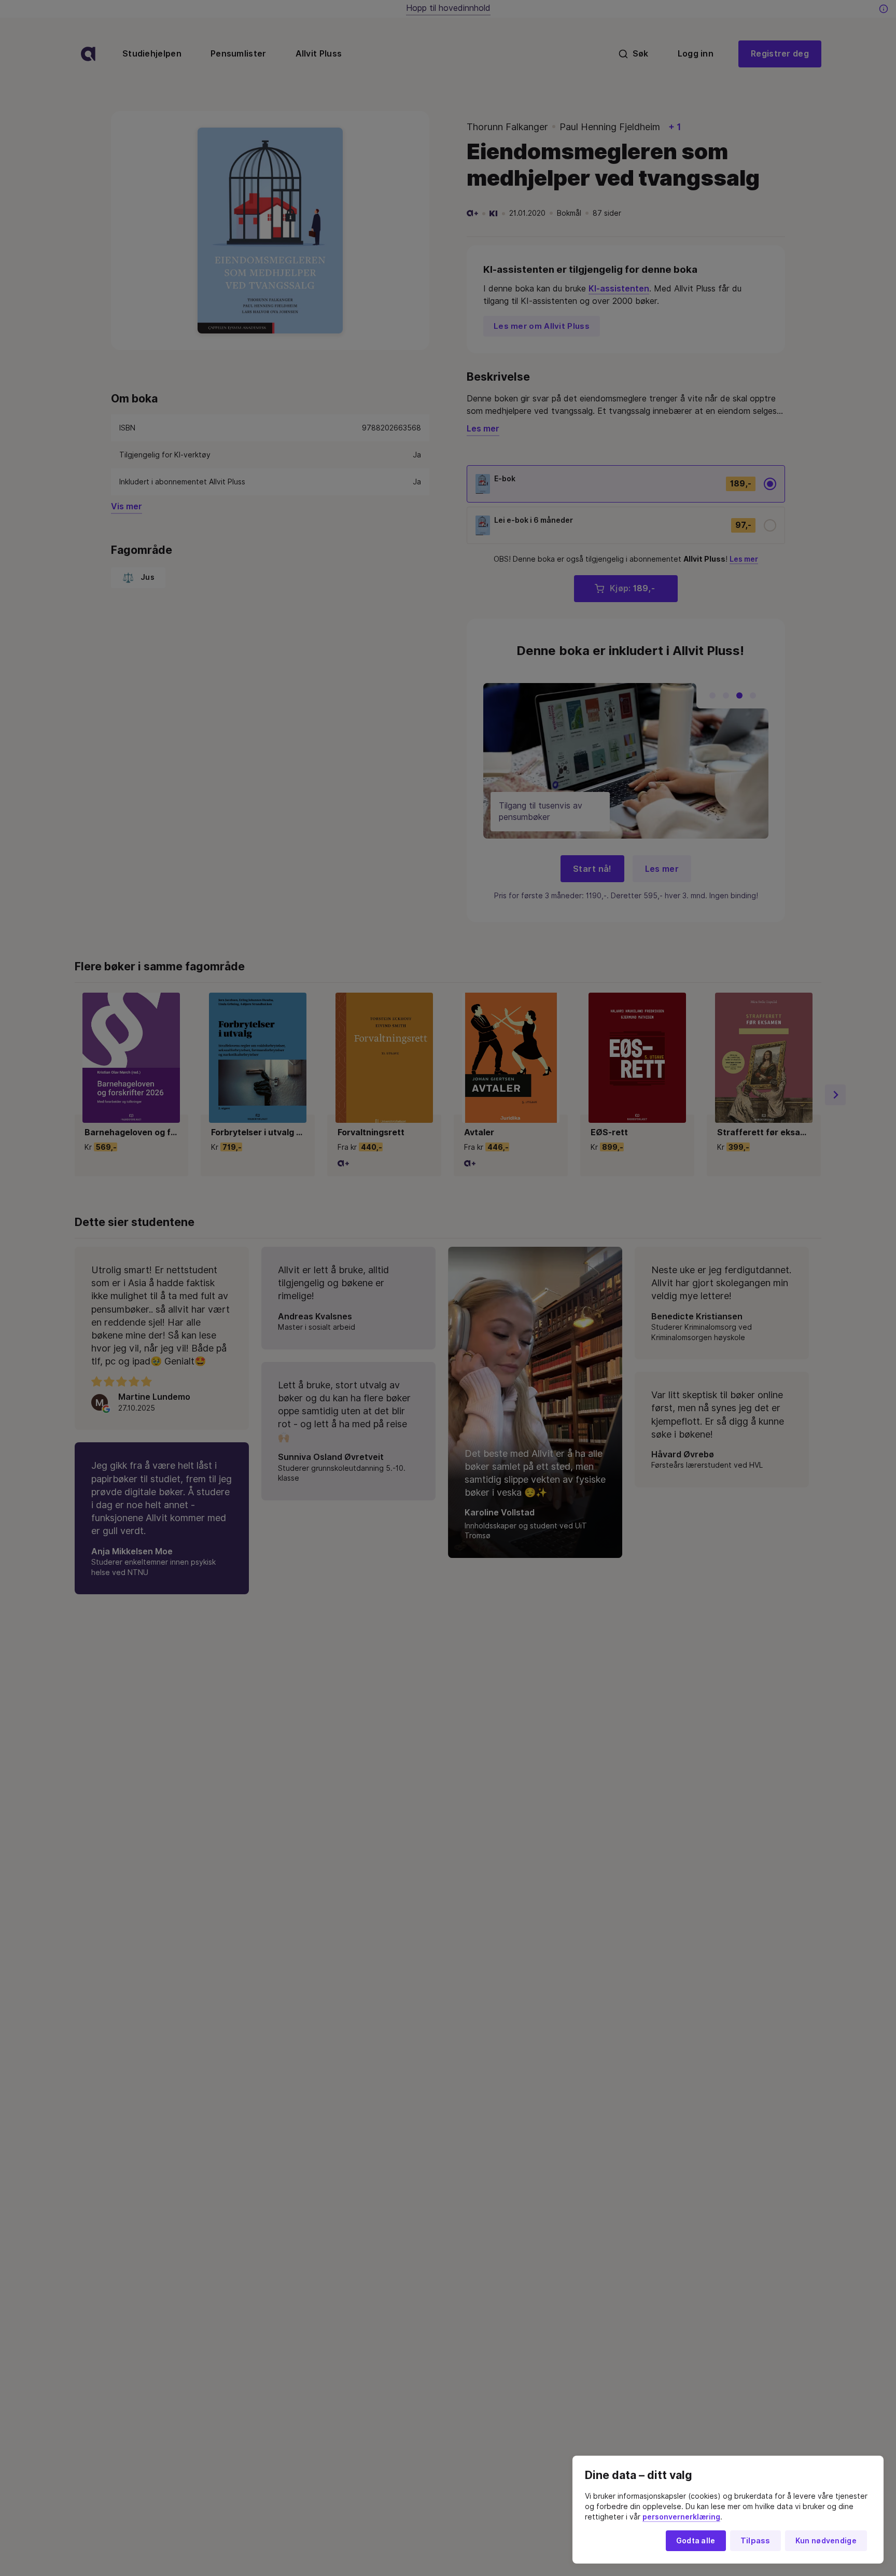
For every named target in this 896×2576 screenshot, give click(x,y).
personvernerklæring (681, 2517)
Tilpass (755, 2541)
